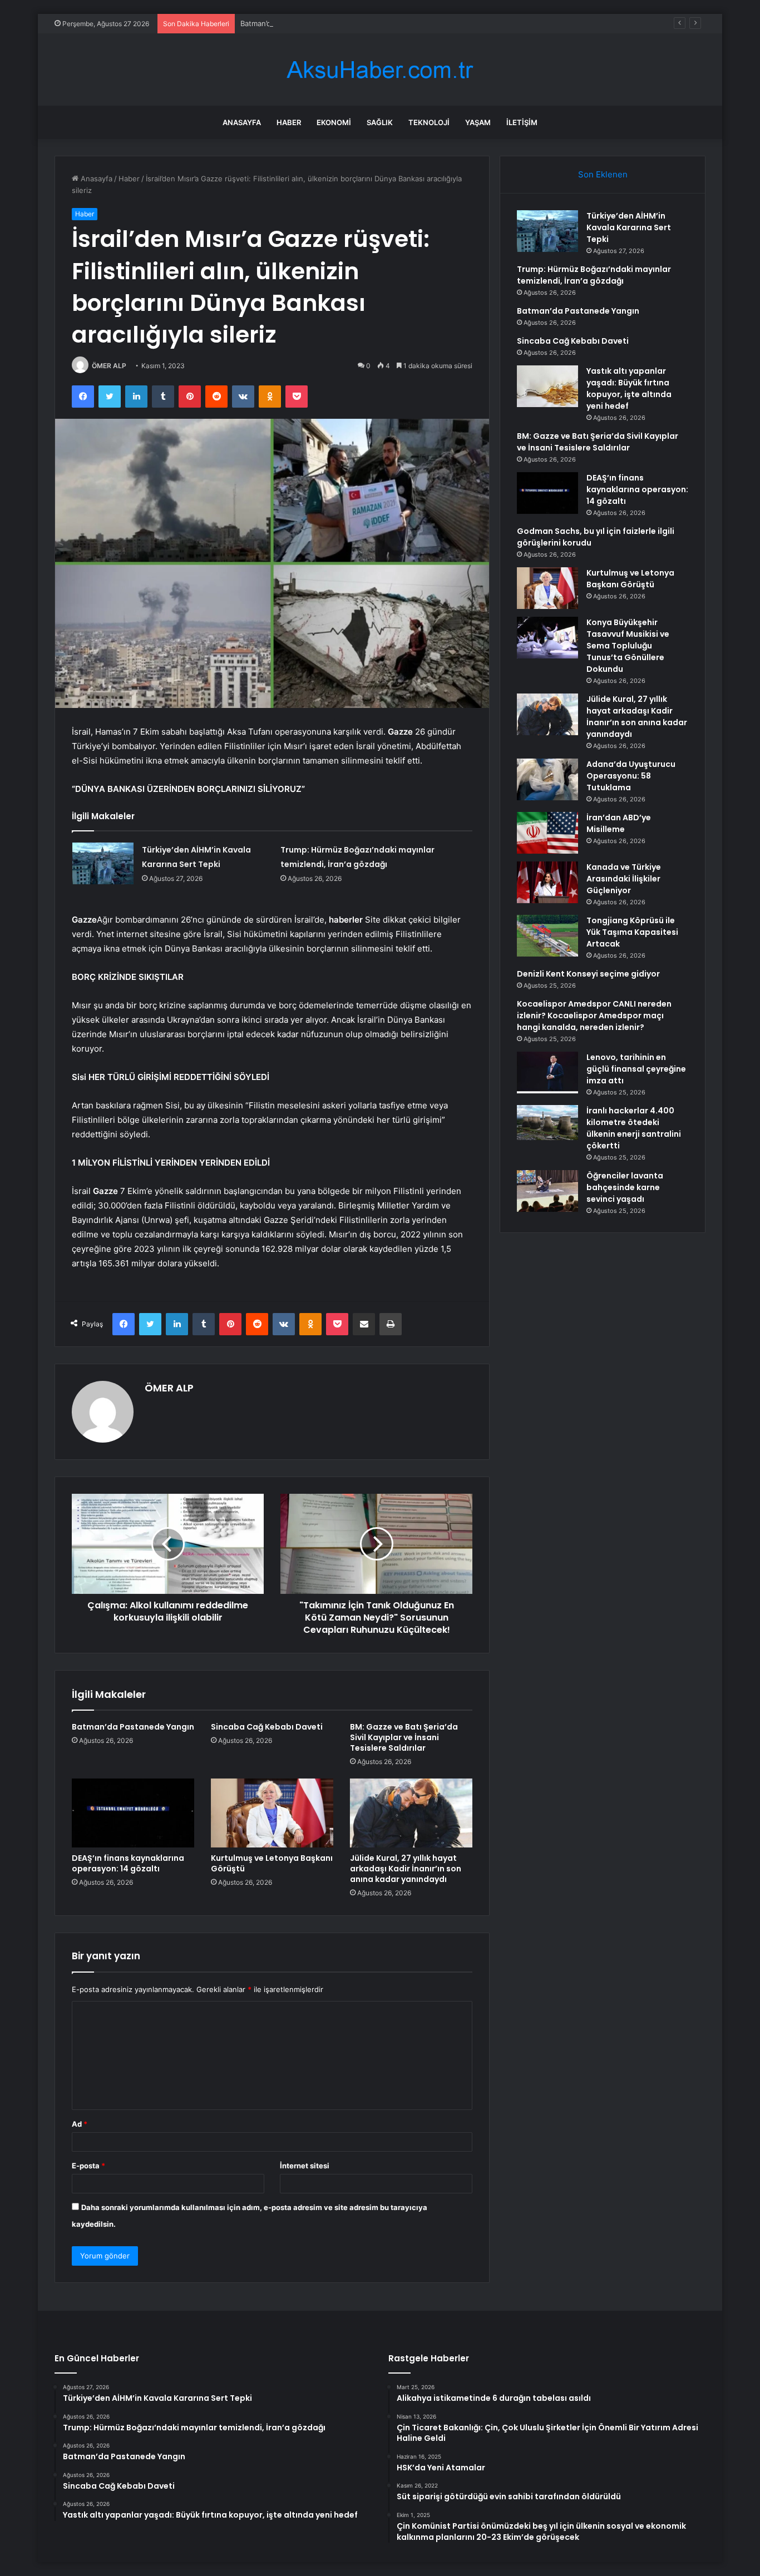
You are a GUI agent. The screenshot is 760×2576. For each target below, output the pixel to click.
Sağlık (380, 122)
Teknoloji (429, 122)
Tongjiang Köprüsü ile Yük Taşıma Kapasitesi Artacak (632, 932)
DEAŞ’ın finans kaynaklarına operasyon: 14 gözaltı (128, 1863)
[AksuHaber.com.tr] (380, 70)
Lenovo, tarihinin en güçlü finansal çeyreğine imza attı (636, 1069)
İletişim (522, 122)
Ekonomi (334, 122)
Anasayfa (242, 122)
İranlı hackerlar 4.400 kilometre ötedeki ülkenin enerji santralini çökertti (634, 1128)
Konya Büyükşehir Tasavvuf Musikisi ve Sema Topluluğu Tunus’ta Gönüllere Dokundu (628, 646)
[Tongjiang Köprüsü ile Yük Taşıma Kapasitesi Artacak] (547, 936)
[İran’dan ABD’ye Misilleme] (547, 833)
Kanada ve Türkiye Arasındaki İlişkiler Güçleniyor (624, 879)
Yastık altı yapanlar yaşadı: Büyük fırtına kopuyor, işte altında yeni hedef (629, 388)
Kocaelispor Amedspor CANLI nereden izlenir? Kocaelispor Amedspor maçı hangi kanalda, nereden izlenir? (594, 1015)
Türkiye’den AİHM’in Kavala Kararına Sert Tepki (629, 227)
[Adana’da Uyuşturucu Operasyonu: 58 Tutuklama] (547, 779)
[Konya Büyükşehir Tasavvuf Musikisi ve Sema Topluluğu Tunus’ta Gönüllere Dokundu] (547, 638)
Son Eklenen (603, 174)
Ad (80, 2124)
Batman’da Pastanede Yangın (290, 23)
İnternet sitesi (305, 2166)
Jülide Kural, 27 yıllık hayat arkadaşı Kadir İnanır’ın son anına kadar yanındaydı (406, 1869)
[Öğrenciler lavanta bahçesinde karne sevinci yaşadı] (547, 1191)
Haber (289, 122)
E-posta (88, 2166)
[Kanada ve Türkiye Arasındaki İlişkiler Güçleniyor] (547, 882)
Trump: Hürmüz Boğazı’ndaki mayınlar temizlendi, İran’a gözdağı (594, 275)
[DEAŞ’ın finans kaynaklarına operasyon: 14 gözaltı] (133, 1813)
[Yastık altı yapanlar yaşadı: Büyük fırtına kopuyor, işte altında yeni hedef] (547, 386)
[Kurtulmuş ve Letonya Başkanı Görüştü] (272, 1813)
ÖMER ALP (109, 366)
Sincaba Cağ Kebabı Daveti (267, 1727)
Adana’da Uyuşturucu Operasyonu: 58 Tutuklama (631, 776)
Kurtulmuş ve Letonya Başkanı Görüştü (272, 1863)
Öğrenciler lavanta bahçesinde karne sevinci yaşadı (625, 1187)
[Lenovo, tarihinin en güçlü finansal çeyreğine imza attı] (547, 1072)
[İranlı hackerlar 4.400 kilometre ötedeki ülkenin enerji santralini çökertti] (547, 1126)
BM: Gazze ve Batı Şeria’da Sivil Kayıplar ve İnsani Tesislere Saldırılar (404, 1737)
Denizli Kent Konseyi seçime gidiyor (588, 974)
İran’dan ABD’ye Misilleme (619, 823)
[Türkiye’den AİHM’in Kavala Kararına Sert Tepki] (103, 863)
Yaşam (478, 122)
